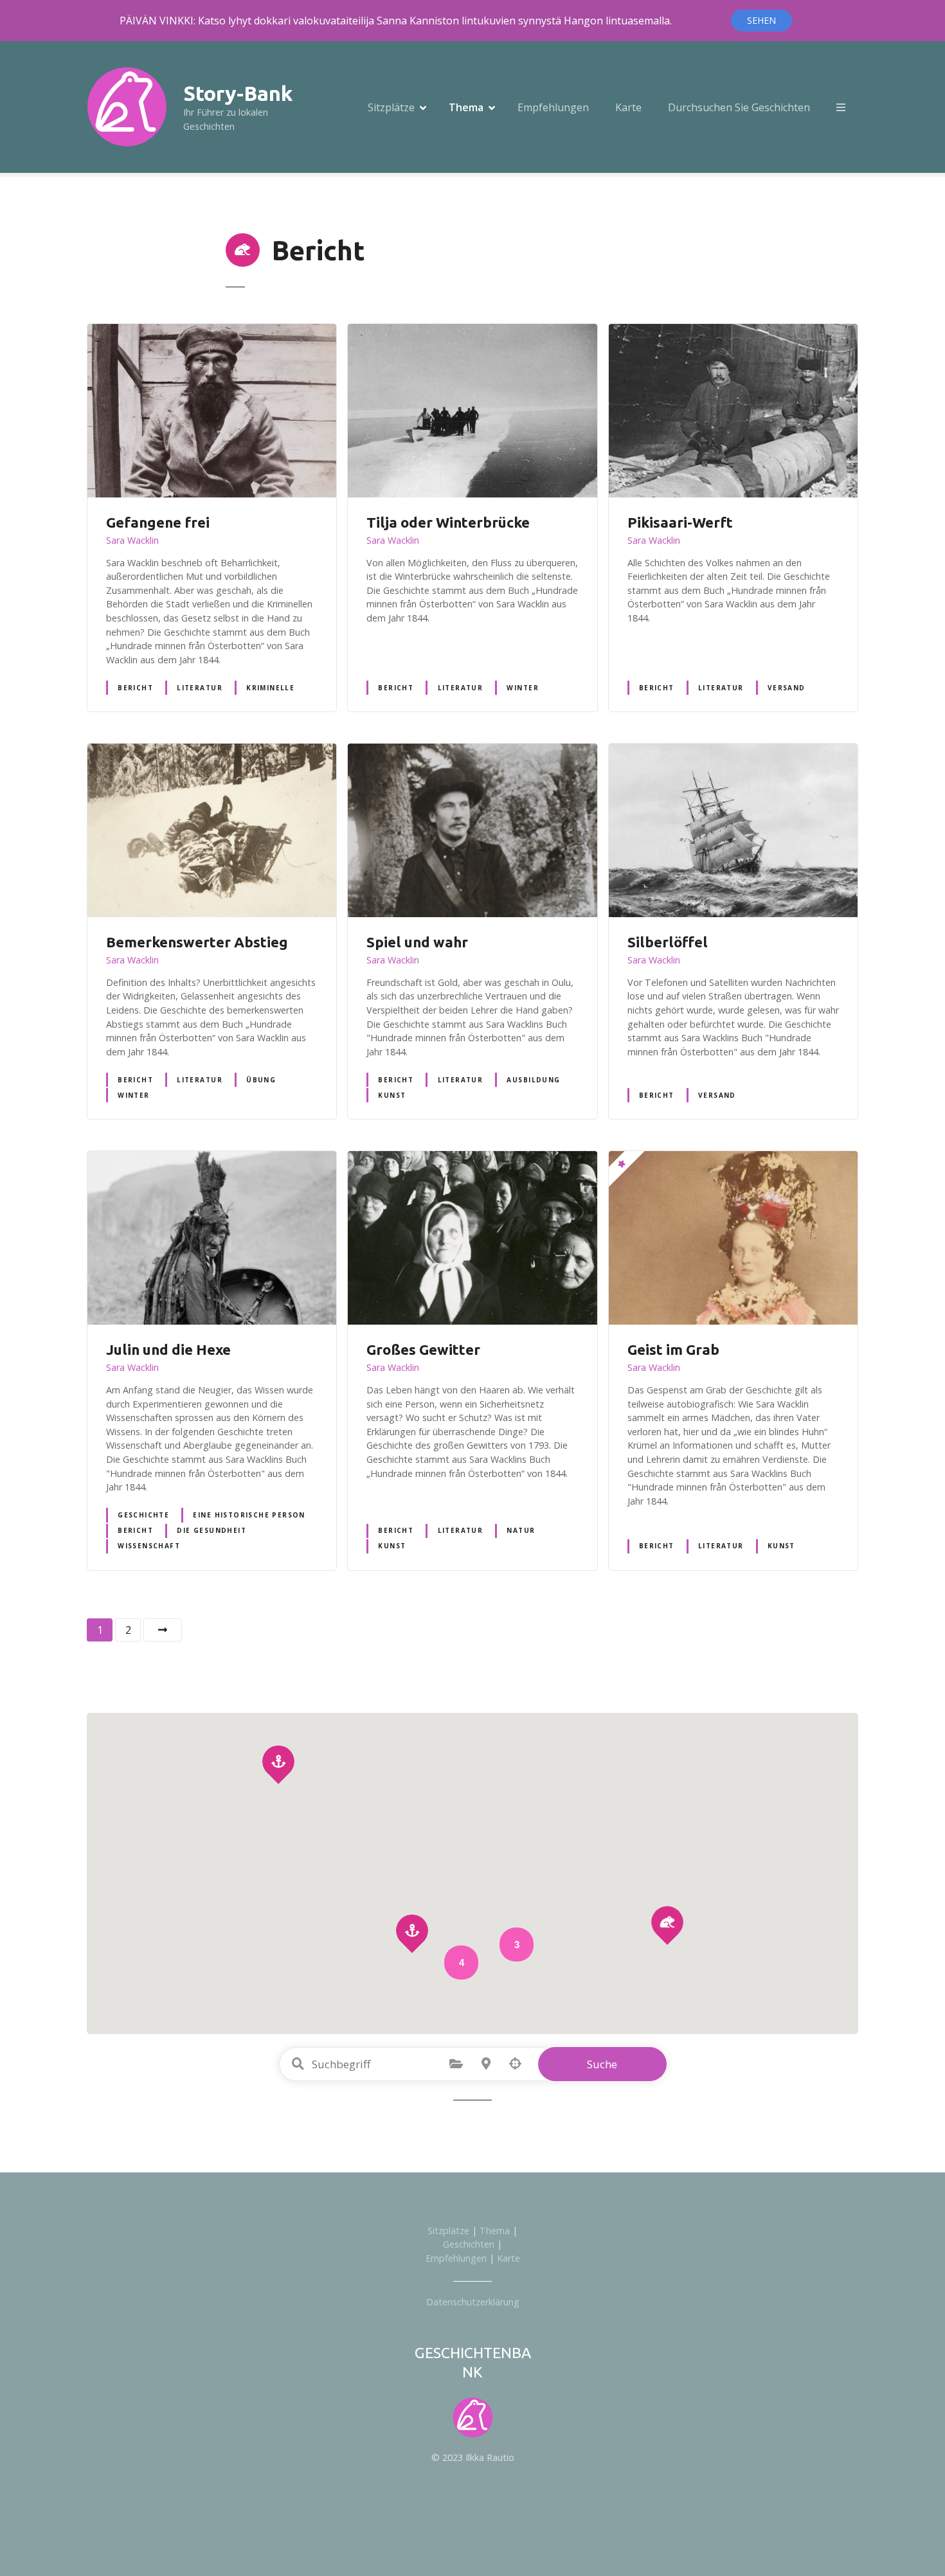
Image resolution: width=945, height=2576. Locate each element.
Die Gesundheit (212, 1530)
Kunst (392, 1095)
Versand (787, 688)
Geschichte (143, 1515)
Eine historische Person (249, 1515)
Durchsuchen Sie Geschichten (739, 107)
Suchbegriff (298, 2064)
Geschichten (469, 2244)
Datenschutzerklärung (473, 2302)
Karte (628, 107)
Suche (602, 2064)
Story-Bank (238, 93)
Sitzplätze (391, 107)
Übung (261, 1080)
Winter (522, 688)
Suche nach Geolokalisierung (516, 2064)
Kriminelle (270, 688)
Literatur (200, 688)
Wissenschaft (149, 1546)
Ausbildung (533, 1080)
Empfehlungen (553, 107)
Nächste (163, 1630)
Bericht (135, 688)
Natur (521, 1530)
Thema (466, 107)
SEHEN (761, 20)
